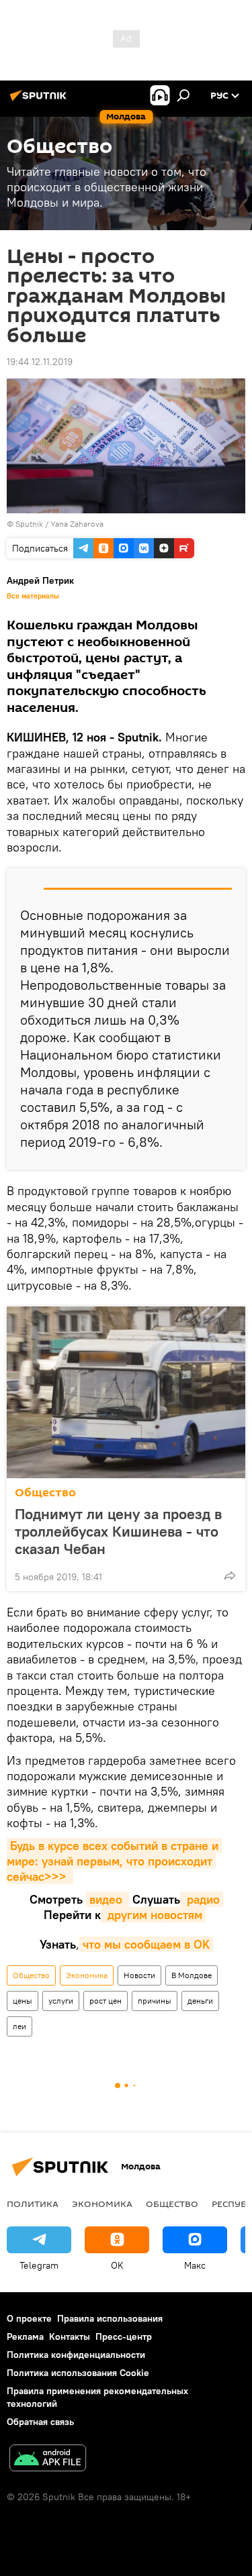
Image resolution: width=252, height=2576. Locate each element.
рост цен (106, 2001)
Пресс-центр (124, 2336)
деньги (200, 2001)
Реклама (25, 2336)
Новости (139, 1975)
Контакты (70, 2336)
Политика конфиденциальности (76, 2355)
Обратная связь (40, 2422)
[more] (230, 1576)
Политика (33, 2204)
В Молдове (192, 1975)
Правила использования (110, 2318)
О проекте (29, 2318)
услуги (61, 2001)
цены (23, 2001)
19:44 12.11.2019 (40, 362)
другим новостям (153, 1915)
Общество (45, 1493)
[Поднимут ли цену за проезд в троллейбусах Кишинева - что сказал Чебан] (126, 1392)
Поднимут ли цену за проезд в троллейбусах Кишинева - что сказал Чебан (118, 1531)
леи (19, 2026)
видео (108, 1899)
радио (202, 1899)
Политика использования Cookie (78, 2373)
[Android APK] (48, 2460)
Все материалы (33, 596)
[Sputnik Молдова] (40, 101)
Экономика (87, 1975)
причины (155, 2001)
